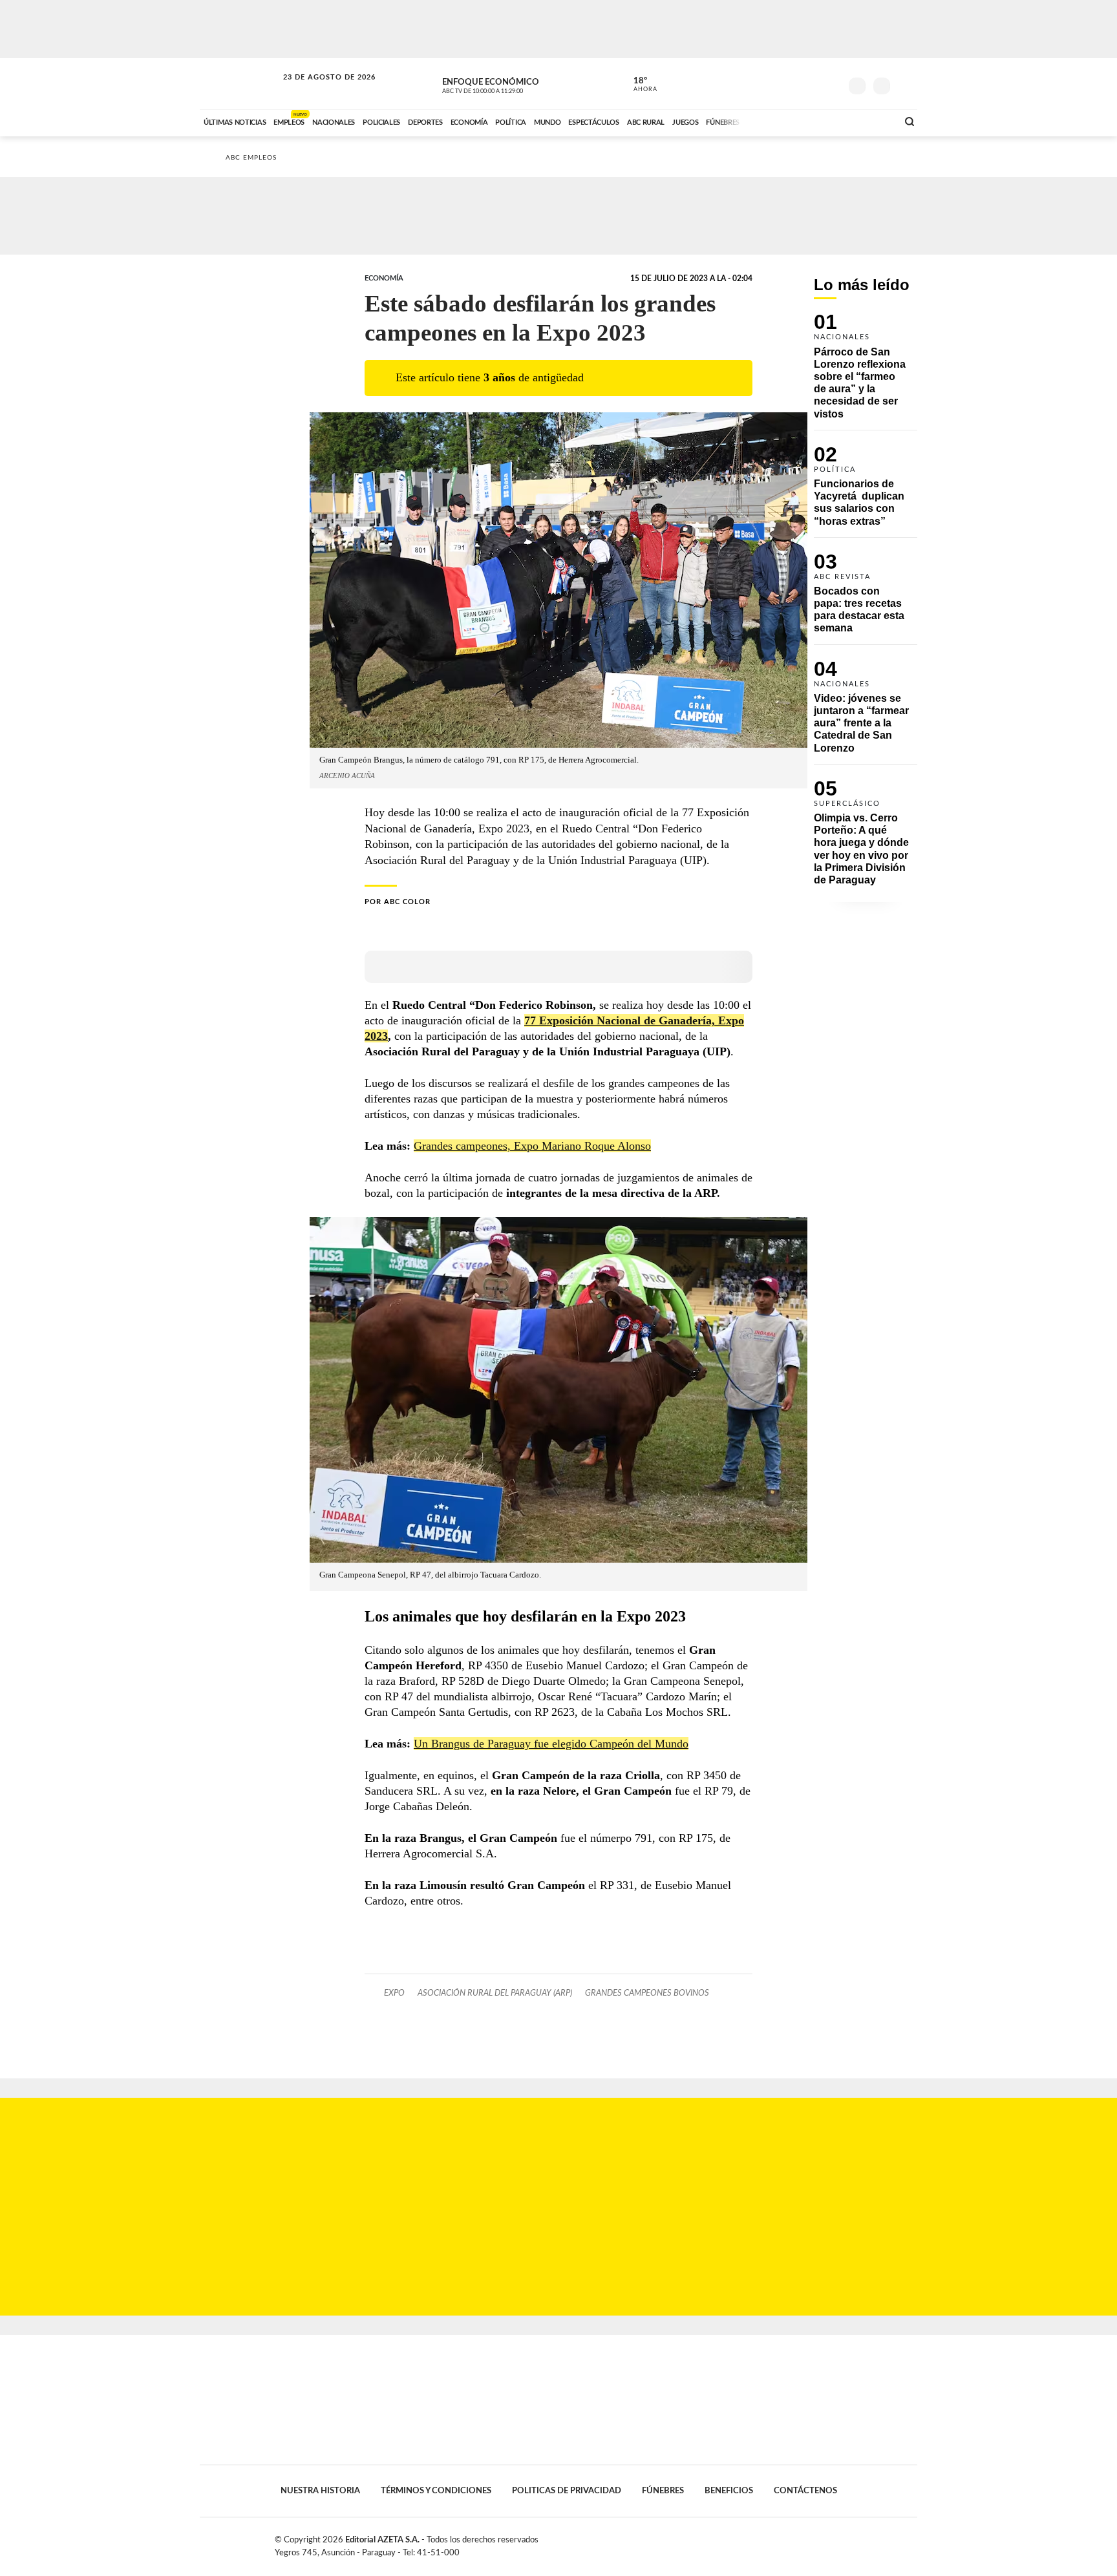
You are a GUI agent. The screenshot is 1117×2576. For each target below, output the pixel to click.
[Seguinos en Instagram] (831, 83)
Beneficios (729, 2491)
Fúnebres (663, 2491)
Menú (906, 84)
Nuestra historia (320, 2491)
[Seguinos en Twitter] (792, 83)
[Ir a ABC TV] (783, 121)
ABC (240, 84)
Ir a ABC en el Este (317, 90)
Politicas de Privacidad (567, 2491)
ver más (638, 85)
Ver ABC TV (507, 84)
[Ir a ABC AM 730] (819, 121)
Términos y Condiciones (436, 2491)
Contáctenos (805, 2491)
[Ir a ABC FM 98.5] (871, 121)
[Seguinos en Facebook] (772, 83)
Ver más (866, 372)
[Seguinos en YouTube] (811, 83)
